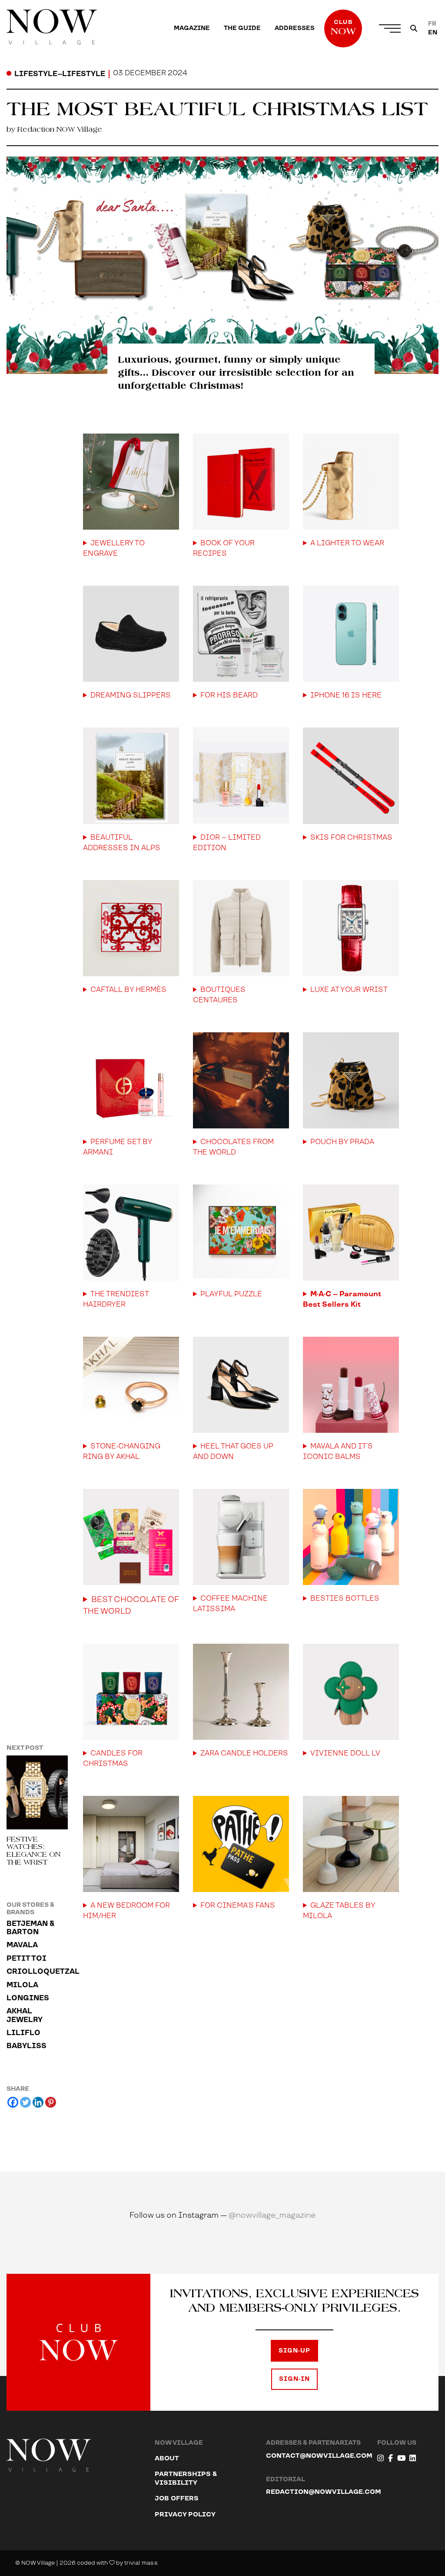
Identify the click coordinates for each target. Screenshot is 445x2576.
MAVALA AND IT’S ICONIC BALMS (338, 1452)
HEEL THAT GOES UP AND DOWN (233, 1452)
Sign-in (294, 2379)
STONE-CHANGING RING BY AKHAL (122, 1452)
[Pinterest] (51, 2102)
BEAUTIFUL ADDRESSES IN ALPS (122, 843)
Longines (28, 1998)
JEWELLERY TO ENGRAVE (114, 549)
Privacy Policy (185, 2514)
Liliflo (23, 2033)
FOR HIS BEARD (229, 696)
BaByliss (27, 2046)
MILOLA (22, 1985)
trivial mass (141, 2563)
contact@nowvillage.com (319, 2456)
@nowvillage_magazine (272, 2215)
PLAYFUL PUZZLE (231, 1294)
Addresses (295, 28)
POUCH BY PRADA (342, 1142)
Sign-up (294, 2351)
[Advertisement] (241, 2048)
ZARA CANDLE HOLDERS (244, 1753)
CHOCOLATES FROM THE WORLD (233, 1147)
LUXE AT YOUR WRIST (349, 990)
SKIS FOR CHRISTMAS (351, 838)
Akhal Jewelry (25, 2015)
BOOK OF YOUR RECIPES (224, 549)
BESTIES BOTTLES (345, 1599)
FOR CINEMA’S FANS (238, 1906)
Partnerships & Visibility (186, 2478)
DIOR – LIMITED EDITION (227, 843)
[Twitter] (25, 2102)
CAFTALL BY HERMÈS (128, 990)
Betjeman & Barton (30, 1928)
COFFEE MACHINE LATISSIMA (230, 1604)
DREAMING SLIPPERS (131, 696)
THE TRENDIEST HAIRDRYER (116, 1300)
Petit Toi (27, 1959)
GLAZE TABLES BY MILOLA (339, 1911)
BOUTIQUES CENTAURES (219, 995)
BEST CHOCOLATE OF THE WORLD (131, 1605)
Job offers (177, 2498)
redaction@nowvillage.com (324, 2492)
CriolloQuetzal (37, 1972)
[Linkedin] (38, 2102)
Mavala (22, 1945)
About (167, 2458)
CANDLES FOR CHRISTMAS (113, 1759)
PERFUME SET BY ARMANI (118, 1147)
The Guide (242, 28)
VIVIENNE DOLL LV (345, 1753)
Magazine (192, 28)
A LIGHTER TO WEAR (347, 543)
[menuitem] (192, 28)
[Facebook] (13, 2102)
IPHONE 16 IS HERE (346, 696)
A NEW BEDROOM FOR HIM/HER (126, 1911)
